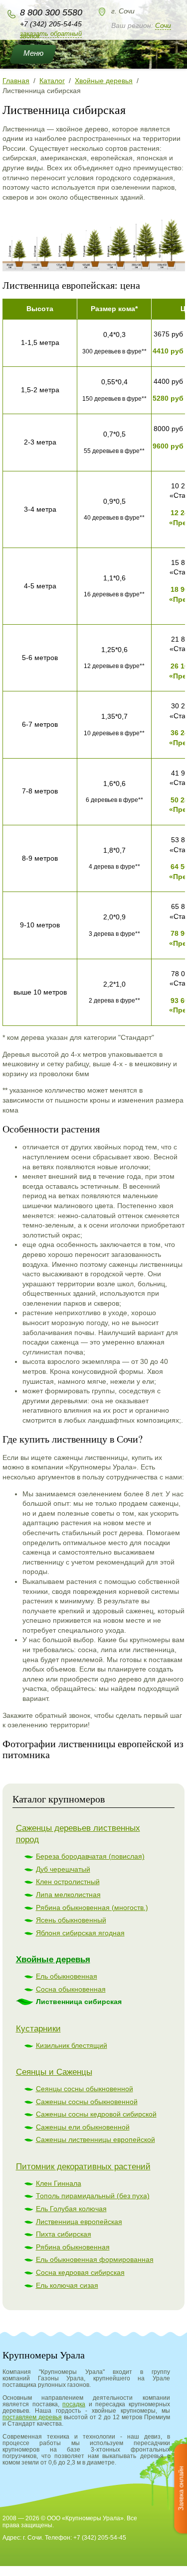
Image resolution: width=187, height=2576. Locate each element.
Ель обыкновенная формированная (95, 2259)
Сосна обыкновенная (71, 1989)
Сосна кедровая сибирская (80, 2272)
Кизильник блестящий (72, 2045)
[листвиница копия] (94, 269)
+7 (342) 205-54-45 (51, 24)
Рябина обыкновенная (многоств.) (92, 1907)
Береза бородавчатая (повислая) (90, 1856)
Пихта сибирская (64, 2234)
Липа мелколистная (68, 1895)
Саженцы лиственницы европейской (95, 2139)
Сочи (163, 25)
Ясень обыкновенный (71, 1920)
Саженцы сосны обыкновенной (87, 2102)
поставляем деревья (32, 2417)
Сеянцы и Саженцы (54, 2072)
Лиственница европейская (79, 2222)
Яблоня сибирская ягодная (80, 1933)
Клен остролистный (68, 1882)
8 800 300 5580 (51, 12)
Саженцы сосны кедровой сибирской (96, 2114)
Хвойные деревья (53, 1960)
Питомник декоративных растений (83, 2167)
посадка (74, 2404)
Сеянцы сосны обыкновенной (85, 2089)
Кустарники (38, 2029)
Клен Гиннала (59, 2183)
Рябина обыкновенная (73, 2247)
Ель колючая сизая (67, 2285)
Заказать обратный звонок (51, 35)
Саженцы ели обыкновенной (83, 2127)
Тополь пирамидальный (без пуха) (93, 2196)
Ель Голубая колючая (71, 2209)
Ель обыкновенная (67, 1976)
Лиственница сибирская (79, 2002)
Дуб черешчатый (63, 1869)
